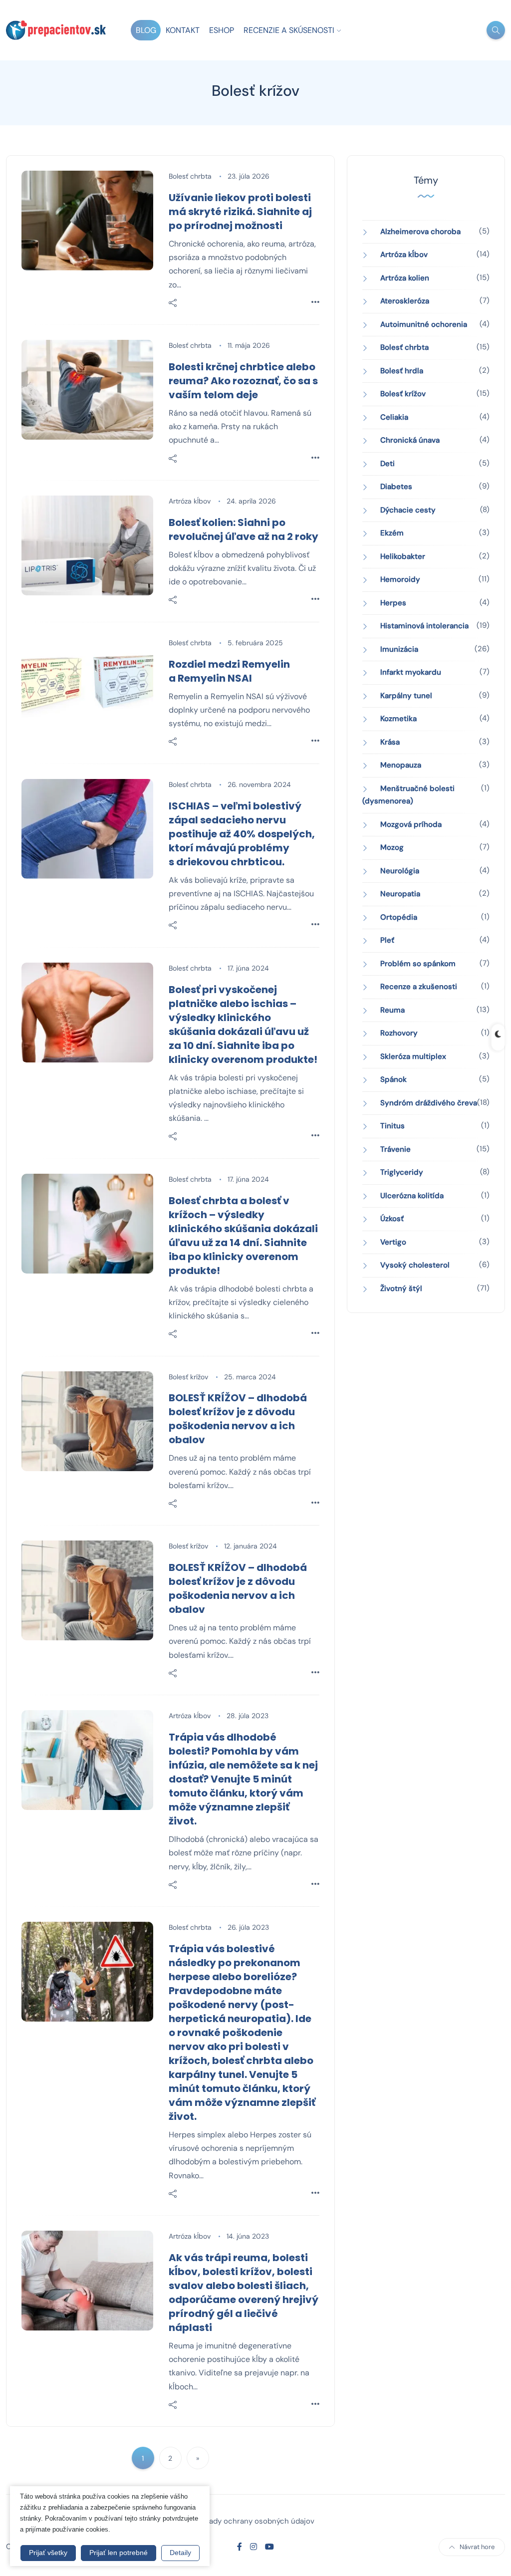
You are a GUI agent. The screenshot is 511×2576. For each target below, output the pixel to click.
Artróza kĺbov (190, 501)
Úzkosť (392, 1219)
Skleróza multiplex (413, 1056)
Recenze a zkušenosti (419, 987)
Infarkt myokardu (411, 672)
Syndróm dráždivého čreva (429, 1103)
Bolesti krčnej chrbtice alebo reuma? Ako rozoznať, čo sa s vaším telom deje (243, 381)
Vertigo (393, 1242)
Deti (387, 464)
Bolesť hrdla (402, 371)
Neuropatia (400, 894)
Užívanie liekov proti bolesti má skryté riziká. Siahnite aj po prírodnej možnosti (240, 212)
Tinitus (392, 1126)
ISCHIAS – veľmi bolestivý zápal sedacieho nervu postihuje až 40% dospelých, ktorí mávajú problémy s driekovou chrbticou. (242, 834)
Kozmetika (398, 719)
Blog (146, 30)
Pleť (387, 940)
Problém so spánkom (418, 964)
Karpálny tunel (406, 696)
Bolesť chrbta (190, 176)
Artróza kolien (405, 278)
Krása (390, 742)
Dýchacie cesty (408, 510)
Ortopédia (399, 917)
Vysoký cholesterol (415, 1265)
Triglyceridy (402, 1172)
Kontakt (183, 30)
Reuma (392, 1010)
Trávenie (395, 1149)
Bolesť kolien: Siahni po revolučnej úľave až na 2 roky (244, 529)
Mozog (392, 847)
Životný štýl (401, 1288)
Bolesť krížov (188, 1377)
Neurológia (400, 871)
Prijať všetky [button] (48, 2553)
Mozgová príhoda (411, 824)
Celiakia (394, 417)
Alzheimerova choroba (420, 232)
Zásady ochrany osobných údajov (256, 2521)
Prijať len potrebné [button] (119, 2553)
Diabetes (396, 487)
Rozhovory (399, 1033)
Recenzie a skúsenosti (289, 30)
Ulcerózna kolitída (412, 1196)
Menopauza (401, 765)
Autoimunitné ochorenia (424, 324)
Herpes (393, 603)
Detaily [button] (180, 2553)
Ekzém (392, 533)
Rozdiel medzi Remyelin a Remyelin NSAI (229, 671)
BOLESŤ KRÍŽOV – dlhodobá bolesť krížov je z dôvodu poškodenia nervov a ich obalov (238, 1419)
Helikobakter (403, 556)
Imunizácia (399, 649)
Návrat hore (477, 2547)
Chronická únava (410, 440)
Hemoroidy (400, 579)
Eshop (222, 30)
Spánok (393, 1079)
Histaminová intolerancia (424, 626)
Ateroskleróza (405, 301)
